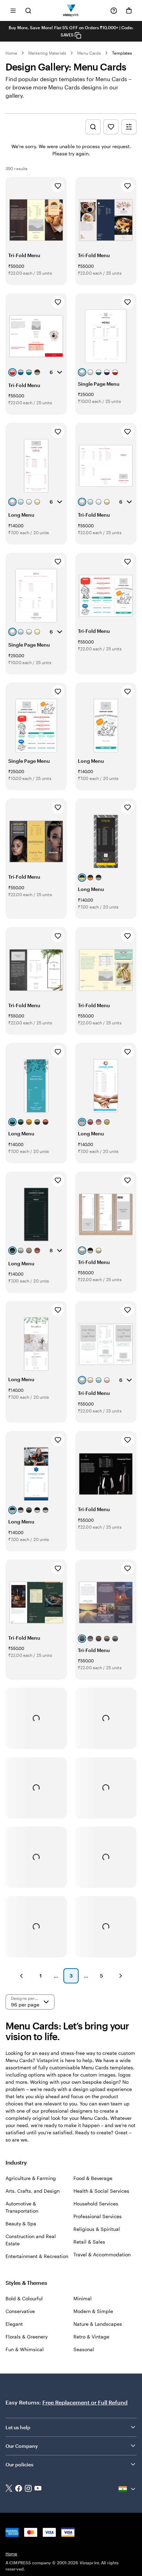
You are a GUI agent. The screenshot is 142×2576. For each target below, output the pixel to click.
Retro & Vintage (91, 2337)
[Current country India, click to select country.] (128, 2489)
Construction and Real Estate (31, 2240)
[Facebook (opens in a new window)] (19, 2489)
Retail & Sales (89, 2242)
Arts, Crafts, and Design (33, 2191)
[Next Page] (121, 1976)
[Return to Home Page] (71, 10)
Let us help (18, 2427)
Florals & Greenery (27, 2337)
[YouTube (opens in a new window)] (38, 2489)
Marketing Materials (47, 53)
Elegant (14, 2324)
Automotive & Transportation (22, 2207)
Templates (122, 53)
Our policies (19, 2464)
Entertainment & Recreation (37, 2256)
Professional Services (98, 2216)
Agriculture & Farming (31, 2178)
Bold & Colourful (24, 2298)
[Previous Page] (21, 1976)
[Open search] (28, 10)
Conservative (20, 2311)
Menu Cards (89, 53)
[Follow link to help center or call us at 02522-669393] (114, 11)
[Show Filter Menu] (129, 127)
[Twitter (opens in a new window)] (9, 2489)
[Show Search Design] (93, 127)
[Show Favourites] (111, 127)
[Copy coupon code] (78, 35)
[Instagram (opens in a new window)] (28, 2489)
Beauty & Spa (21, 2223)
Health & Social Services (101, 2191)
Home (11, 53)
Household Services (96, 2204)
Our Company (22, 2446)
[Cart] (129, 11)
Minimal (83, 2298)
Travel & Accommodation (102, 2254)
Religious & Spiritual (97, 2229)
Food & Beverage (93, 2178)
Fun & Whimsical (25, 2349)
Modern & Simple (93, 2311)
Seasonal (84, 2349)
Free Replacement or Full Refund (85, 2402)
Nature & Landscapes (98, 2324)
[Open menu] (13, 10)
